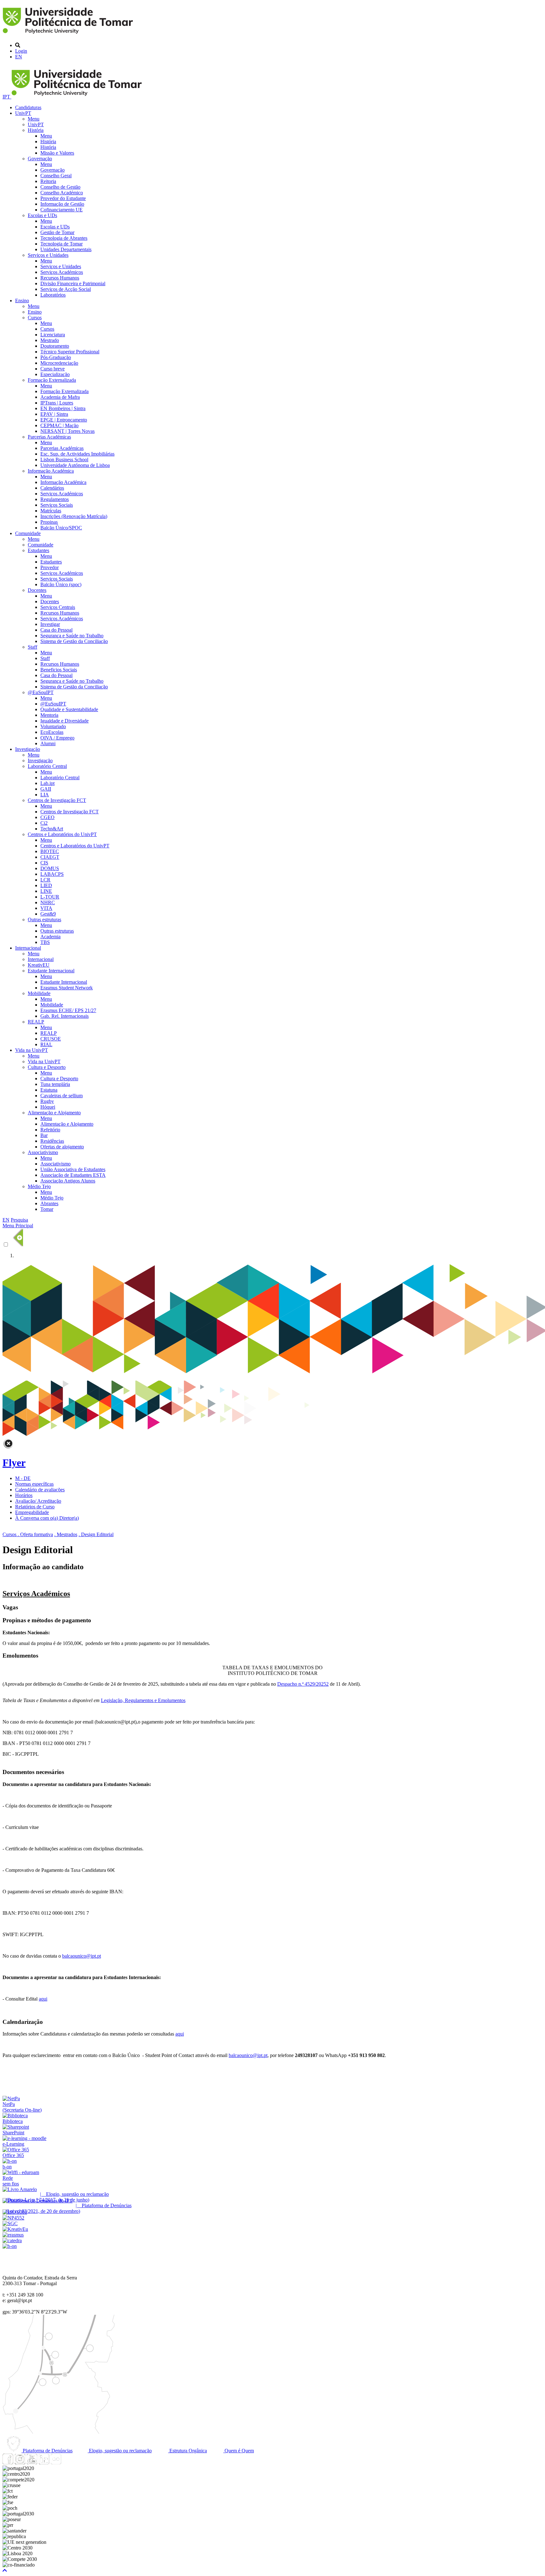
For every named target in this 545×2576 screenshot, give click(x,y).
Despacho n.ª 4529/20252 (303, 1684)
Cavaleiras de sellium (62, 1096)
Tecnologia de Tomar (62, 244)
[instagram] (20, 2463)
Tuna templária (55, 1084)
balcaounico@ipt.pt (82, 1956)
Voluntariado (53, 726)
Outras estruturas (44, 920)
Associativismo (43, 1152)
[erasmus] (13, 2235)
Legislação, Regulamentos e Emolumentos (143, 1700)
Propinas (49, 522)
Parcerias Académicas (49, 437)
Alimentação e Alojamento (54, 1113)
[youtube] (32, 2463)
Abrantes (49, 1203)
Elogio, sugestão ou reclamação (120, 2451)
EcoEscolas (52, 732)
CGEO (47, 817)
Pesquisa (19, 1220)
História (36, 130)
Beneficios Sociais (59, 670)
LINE (46, 891)
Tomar (47, 1209)
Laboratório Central (47, 766)
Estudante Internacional (51, 971)
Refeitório (50, 1130)
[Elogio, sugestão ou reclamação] (20, 2189)
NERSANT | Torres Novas (67, 431)
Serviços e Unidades (48, 255)
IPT (7, 97)
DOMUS (50, 868)
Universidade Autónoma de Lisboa (75, 465)
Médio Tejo (39, 1186)
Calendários (52, 488)
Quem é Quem (239, 2451)
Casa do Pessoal (56, 630)
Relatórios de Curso (35, 1507)
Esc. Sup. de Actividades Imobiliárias (77, 454)
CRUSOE (51, 1039)
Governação (40, 159)
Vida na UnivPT (32, 1050)
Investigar (50, 624)
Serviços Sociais (57, 505)
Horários (24, 1495)
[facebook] (8, 2463)
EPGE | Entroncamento (64, 420)
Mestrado (50, 340)
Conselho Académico (62, 193)
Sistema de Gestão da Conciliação (74, 641)
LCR (45, 880)
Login (21, 51)
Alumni (48, 743)
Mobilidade (39, 993)
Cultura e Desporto (47, 1067)
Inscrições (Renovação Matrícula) (74, 516)
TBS (45, 942)
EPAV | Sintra (54, 414)
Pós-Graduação (56, 357)
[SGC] (10, 2223)
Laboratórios (53, 295)
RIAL (46, 1044)
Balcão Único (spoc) (61, 584)
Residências (52, 1141)
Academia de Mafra (60, 397)
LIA (45, 795)
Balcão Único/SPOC (61, 528)
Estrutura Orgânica (188, 2451)
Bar (44, 1135)
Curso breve (53, 369)
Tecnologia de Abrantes (64, 238)
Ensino (22, 301)
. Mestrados (66, 1534)
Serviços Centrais (58, 607)
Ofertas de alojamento (62, 1147)
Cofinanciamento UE (62, 210)
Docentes (37, 590)
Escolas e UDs (42, 215)
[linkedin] (44, 2463)
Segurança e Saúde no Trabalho (72, 636)
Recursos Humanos (60, 278)
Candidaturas (28, 107)
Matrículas (51, 511)
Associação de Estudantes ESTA (73, 1175)
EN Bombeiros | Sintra (63, 408)
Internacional (28, 948)
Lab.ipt (47, 783)
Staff (32, 647)
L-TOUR (50, 897)
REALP (36, 1022)
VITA (46, 908)
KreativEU (39, 965)
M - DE (23, 1478)
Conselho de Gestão (60, 187)
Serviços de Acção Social (66, 289)
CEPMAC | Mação (59, 425)
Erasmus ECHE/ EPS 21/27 (68, 1010)
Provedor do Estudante (63, 198)
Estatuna (49, 1090)
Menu (34, 119)
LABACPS (52, 874)
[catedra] (12, 2240)
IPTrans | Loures (57, 403)
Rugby (47, 1101)
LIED (46, 885)
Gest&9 (48, 914)
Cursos (35, 318)
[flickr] (56, 2463)
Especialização (55, 374)
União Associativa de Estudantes (73, 1169)
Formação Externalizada (52, 380)
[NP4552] (13, 2218)
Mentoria (49, 715)
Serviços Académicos (62, 272)
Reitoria (48, 181)
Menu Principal (18, 1226)
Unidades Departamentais (66, 249)
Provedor (50, 567)
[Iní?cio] (69, 35)
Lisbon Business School (64, 460)
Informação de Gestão (62, 204)
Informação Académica (51, 471)
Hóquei (48, 1107)
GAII (46, 789)
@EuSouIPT (41, 692)
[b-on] (10, 2246)
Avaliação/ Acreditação (38, 1501)
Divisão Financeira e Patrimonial (73, 283)
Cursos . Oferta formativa (28, 1534)
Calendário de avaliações (40, 1490)
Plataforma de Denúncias (47, 2451)
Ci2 (44, 823)
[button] (5, 2570)
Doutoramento (55, 346)
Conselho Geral (56, 176)
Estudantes (38, 550)
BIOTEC (50, 851)
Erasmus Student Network (67, 988)
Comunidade (28, 533)
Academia (50, 937)
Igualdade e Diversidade (64, 721)
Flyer (14, 1463)
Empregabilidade (32, 1512)
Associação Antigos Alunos (68, 1181)
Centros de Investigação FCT (57, 800)
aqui (43, 1999)
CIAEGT (50, 857)
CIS (44, 863)
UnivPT (23, 113)
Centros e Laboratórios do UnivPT (62, 834)
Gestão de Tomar (57, 232)
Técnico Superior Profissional (70, 352)
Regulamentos (55, 499)
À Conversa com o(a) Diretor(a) (47, 1518)
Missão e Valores (57, 153)
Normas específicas (34, 1484)
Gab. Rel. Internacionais (64, 1016)
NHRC (48, 902)
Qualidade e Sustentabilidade (69, 709)
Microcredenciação (59, 363)
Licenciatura (53, 335)
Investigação (28, 749)
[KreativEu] (15, 2229)
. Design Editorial (96, 1534)
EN (19, 57)
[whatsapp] (68, 2463)
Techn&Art (52, 829)
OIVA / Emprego (57, 738)
